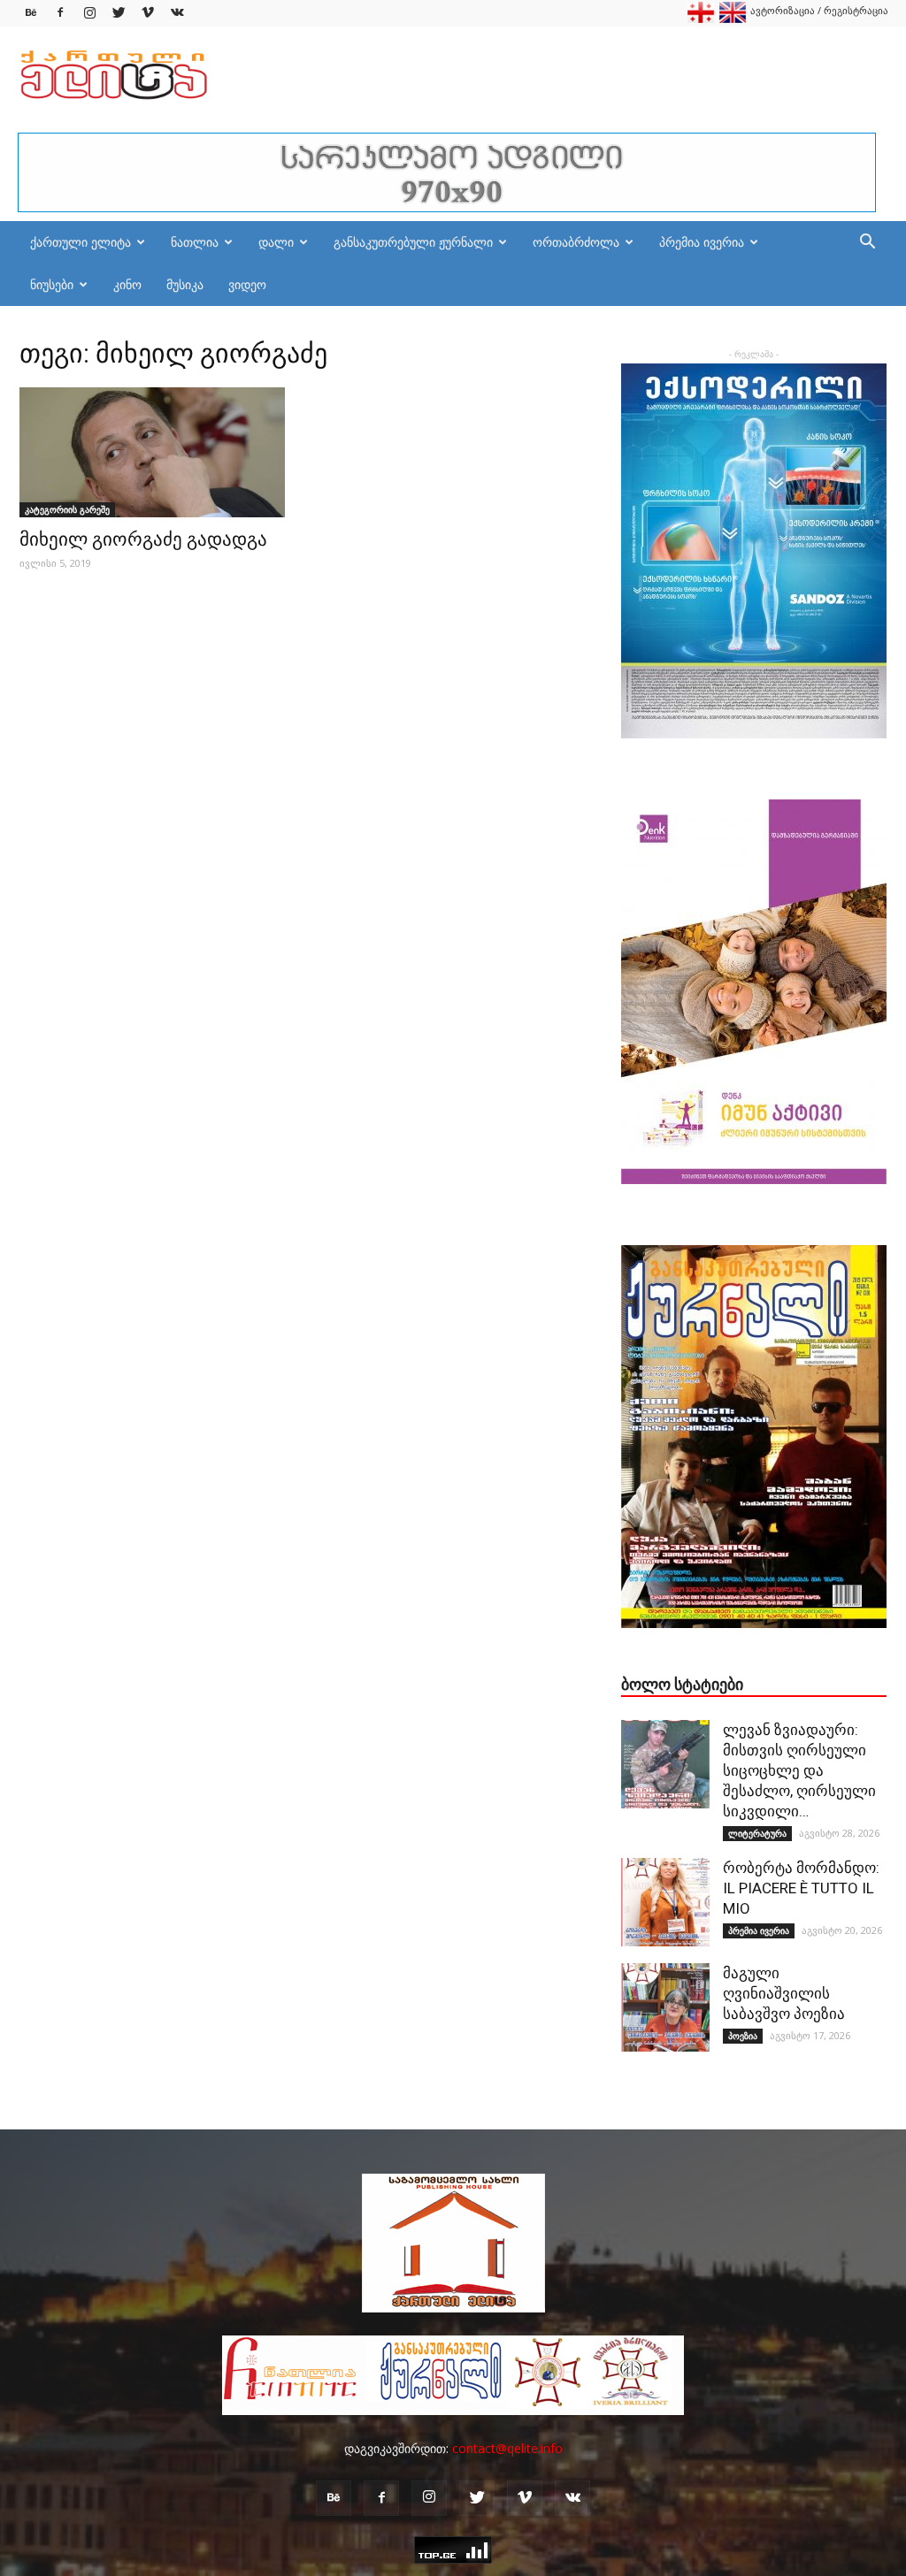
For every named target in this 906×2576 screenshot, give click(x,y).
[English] (733, 19)
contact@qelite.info (507, 2448)
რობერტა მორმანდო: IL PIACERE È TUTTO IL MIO (801, 1888)
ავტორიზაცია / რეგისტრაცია (819, 10)
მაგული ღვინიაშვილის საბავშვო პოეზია (784, 1993)
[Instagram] (89, 13)
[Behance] (31, 13)
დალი (276, 242)
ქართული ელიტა (81, 242)
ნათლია (195, 242)
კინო (127, 284)
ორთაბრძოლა (576, 242)
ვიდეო (247, 284)
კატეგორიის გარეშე (67, 509)
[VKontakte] (177, 13)
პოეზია (743, 2036)
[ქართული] (701, 19)
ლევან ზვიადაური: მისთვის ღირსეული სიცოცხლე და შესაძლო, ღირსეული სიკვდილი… (799, 1770)
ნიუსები (52, 284)
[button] (867, 244)
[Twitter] (119, 13)
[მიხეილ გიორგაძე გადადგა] (152, 452)
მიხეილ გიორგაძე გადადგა (143, 539)
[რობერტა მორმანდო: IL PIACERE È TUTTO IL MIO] (665, 1902)
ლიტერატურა (757, 1833)
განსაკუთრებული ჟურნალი (413, 242)
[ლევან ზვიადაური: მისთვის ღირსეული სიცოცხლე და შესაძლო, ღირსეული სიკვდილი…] (665, 1764)
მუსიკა (185, 284)
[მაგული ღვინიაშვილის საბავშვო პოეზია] (665, 2007)
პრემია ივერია (702, 242)
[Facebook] (60, 13)
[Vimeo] (148, 13)
